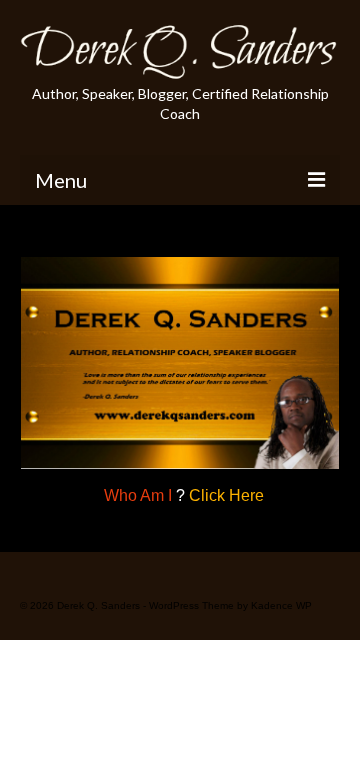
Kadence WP (281, 605)
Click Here (226, 495)
